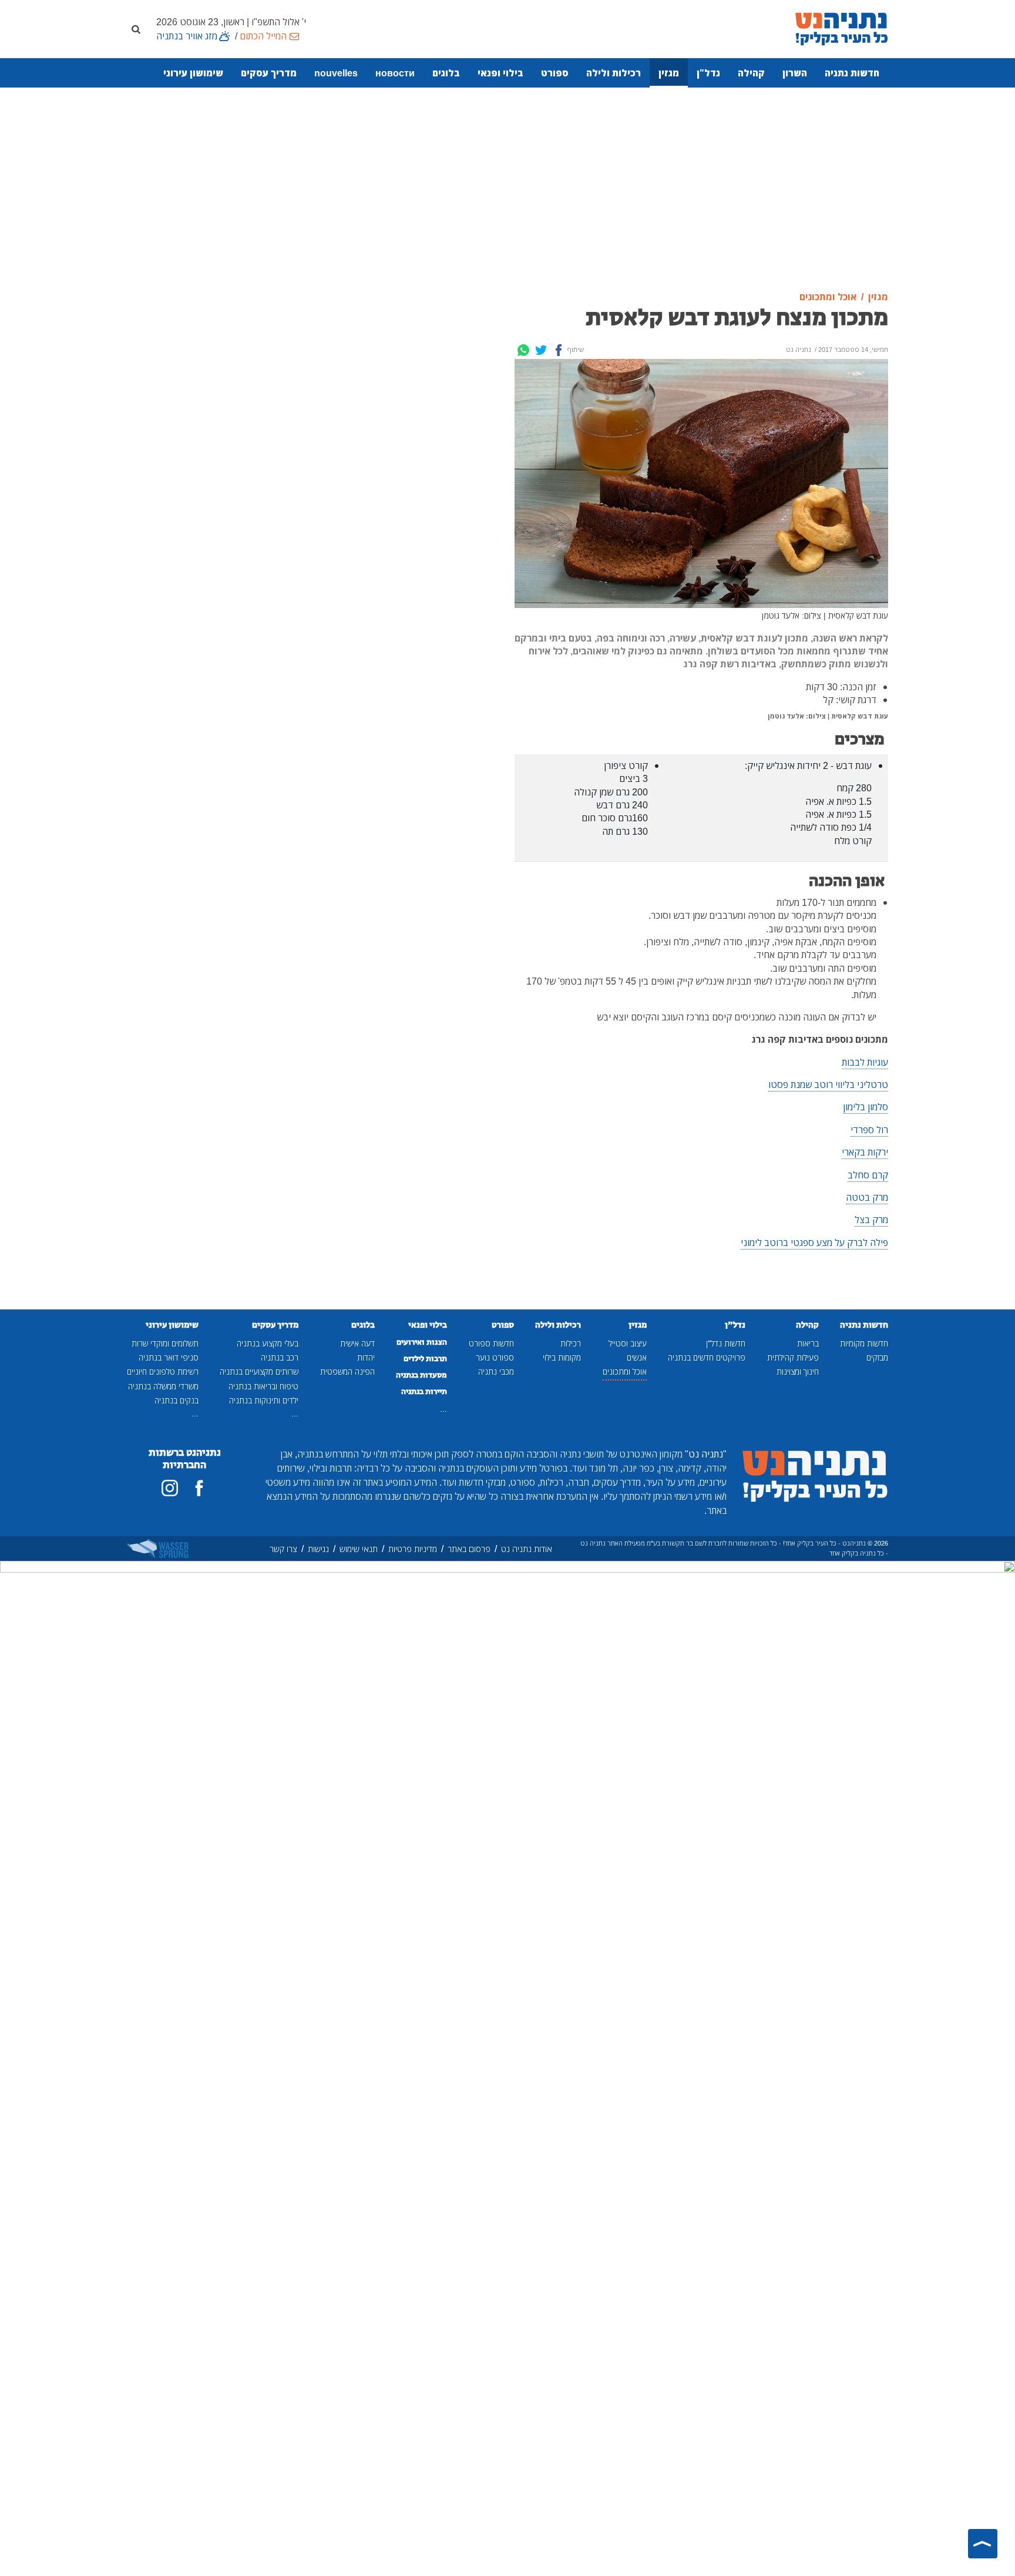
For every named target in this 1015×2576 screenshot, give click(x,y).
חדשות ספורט (491, 1343)
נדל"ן (708, 73)
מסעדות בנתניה (421, 1375)
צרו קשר (283, 1549)
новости (395, 73)
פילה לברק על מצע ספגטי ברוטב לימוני (814, 1242)
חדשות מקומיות (864, 1343)
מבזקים (877, 1357)
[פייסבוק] (199, 1488)
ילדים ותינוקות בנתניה (264, 1400)
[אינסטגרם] (170, 1488)
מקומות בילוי (562, 1357)
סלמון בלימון (866, 1107)
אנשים (637, 1357)
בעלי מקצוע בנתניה (268, 1343)
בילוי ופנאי (500, 73)
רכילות (571, 1343)
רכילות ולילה (614, 73)
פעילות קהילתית (793, 1357)
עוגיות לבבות (865, 1062)
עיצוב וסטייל (628, 1343)
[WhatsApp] (523, 350)
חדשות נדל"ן (726, 1343)
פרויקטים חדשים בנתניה (707, 1357)
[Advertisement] (508, 190)
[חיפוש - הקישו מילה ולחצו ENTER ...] (136, 29)
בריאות (808, 1343)
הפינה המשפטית (347, 1371)
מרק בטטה (867, 1197)
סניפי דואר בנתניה (169, 1357)
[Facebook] (559, 350)
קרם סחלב (868, 1175)
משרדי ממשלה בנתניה (163, 1386)
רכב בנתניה (280, 1357)
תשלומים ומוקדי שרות (165, 1343)
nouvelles (336, 73)
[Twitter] (541, 350)
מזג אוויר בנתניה (187, 36)
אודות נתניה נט (527, 1549)
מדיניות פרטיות (413, 1549)
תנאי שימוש (359, 1549)
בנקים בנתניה (177, 1400)
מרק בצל (871, 1220)
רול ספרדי (869, 1130)
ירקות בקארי (865, 1152)
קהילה (751, 73)
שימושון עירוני (193, 73)
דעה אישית (357, 1343)
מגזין (669, 73)
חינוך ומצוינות (798, 1371)
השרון (795, 73)
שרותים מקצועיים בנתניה (259, 1371)
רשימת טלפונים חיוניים (163, 1371)
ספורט (555, 73)
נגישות (318, 1549)
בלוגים (446, 73)
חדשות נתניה (852, 73)
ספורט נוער (495, 1357)
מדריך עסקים (269, 73)
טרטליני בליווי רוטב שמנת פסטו (828, 1084)
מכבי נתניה (496, 1371)
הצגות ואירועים (422, 1342)
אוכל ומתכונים (625, 1371)
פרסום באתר (469, 1549)
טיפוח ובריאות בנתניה (263, 1386)
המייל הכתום (263, 36)
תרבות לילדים (425, 1359)
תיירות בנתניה (424, 1392)
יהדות (366, 1357)
